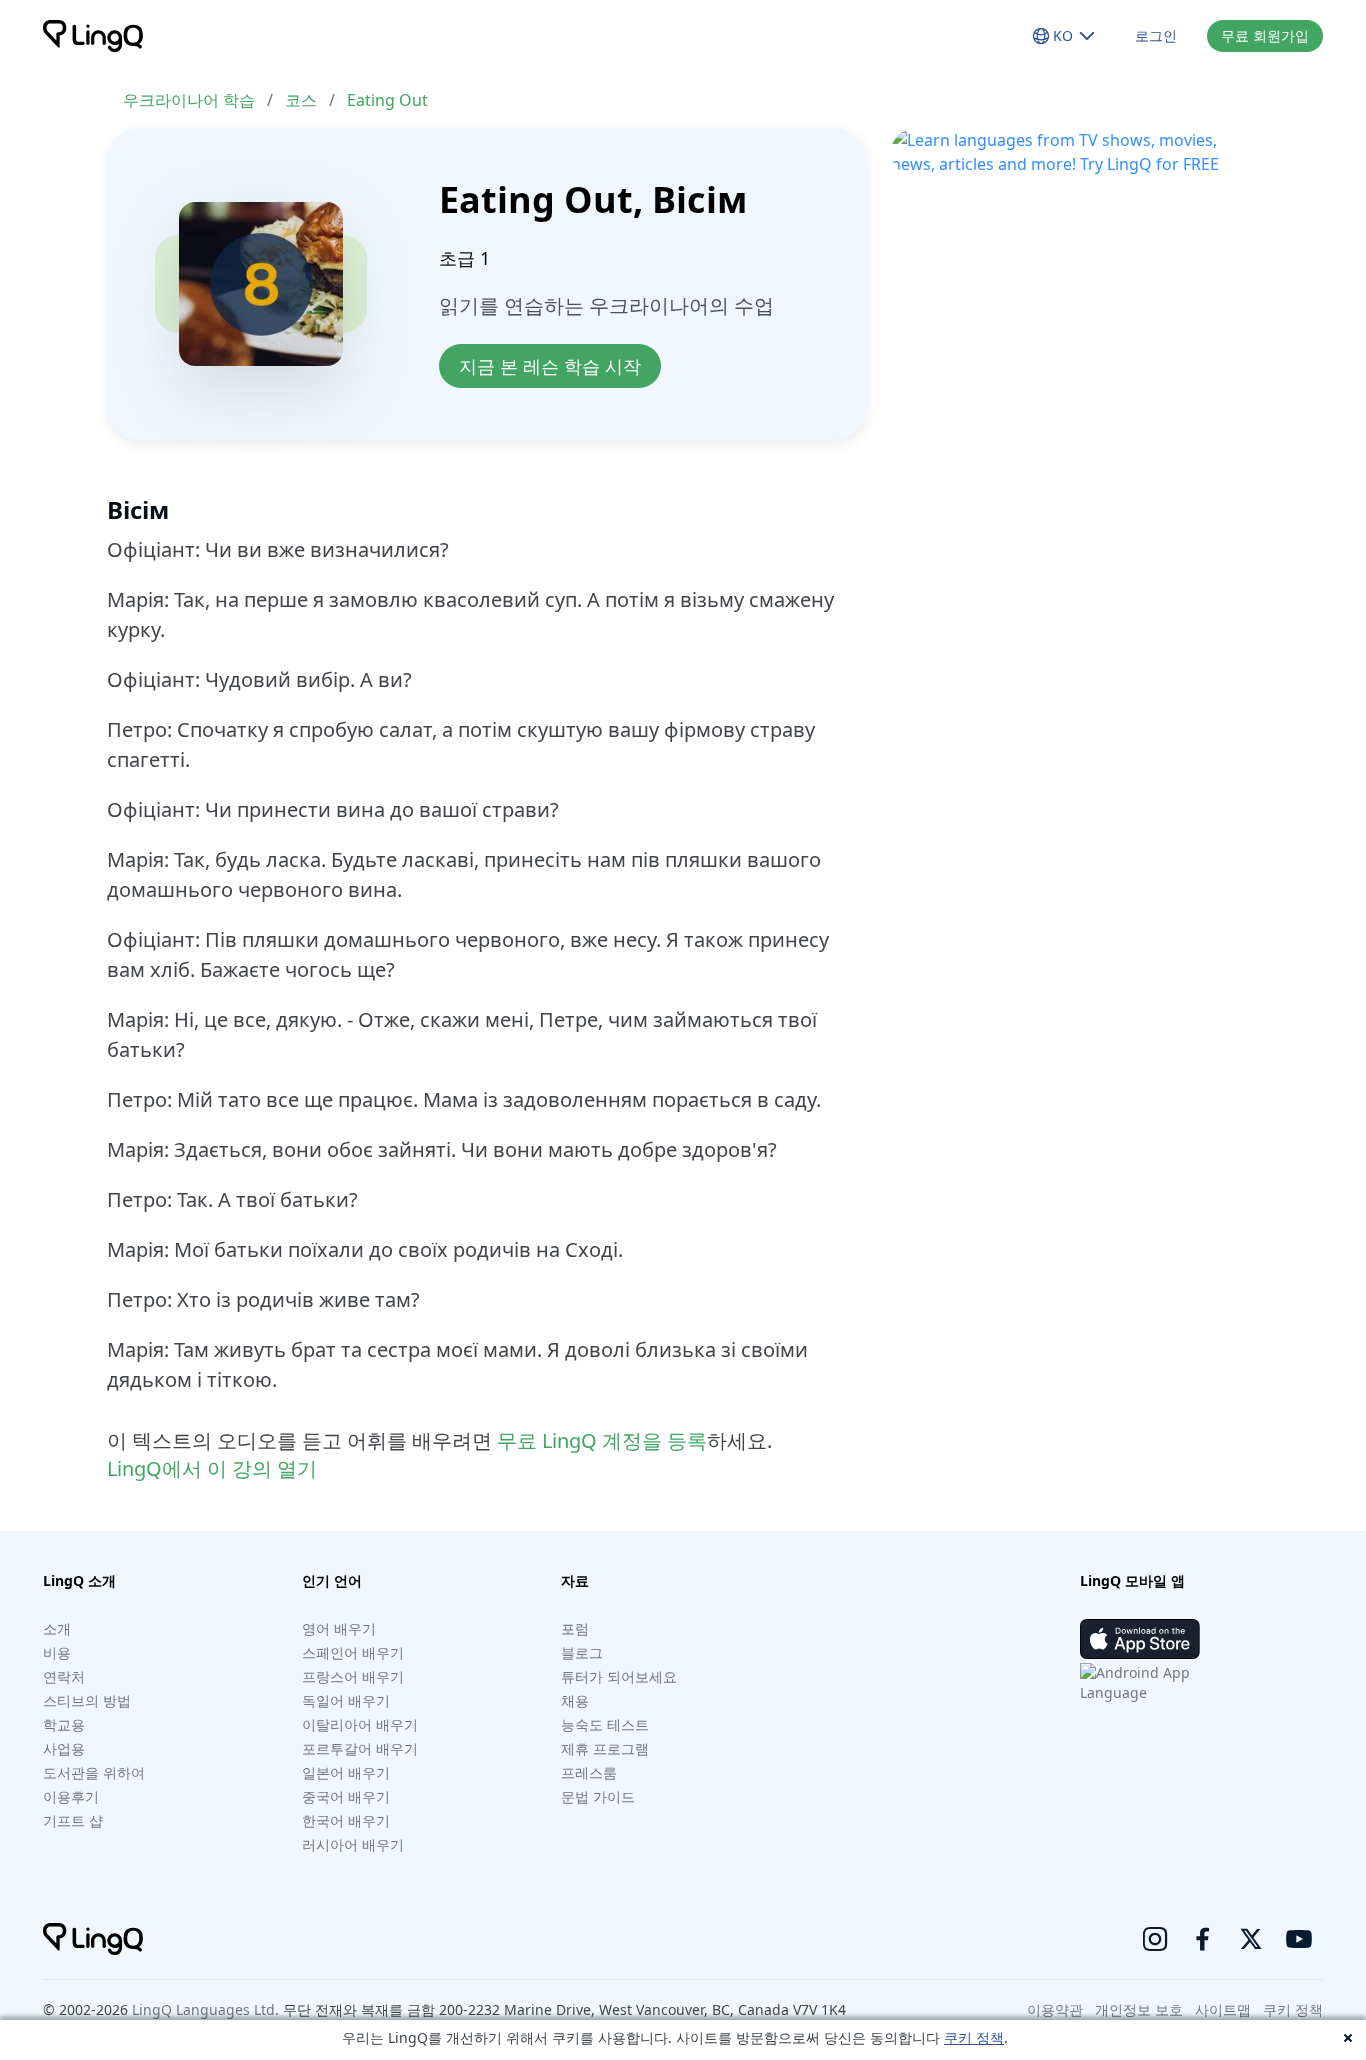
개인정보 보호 (1139, 2009)
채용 (575, 1700)
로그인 (1156, 35)
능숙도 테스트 (605, 1724)
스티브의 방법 (87, 1700)
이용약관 (1055, 2009)
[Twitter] (1251, 1939)
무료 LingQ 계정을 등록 (602, 1440)
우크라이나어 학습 (189, 100)
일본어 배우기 (346, 1772)
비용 (57, 1652)
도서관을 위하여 (94, 1772)
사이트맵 (1223, 2009)
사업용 (64, 1748)
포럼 (575, 1628)
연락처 (64, 1676)
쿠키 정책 (974, 2037)
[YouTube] (1299, 1939)
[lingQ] (93, 36)
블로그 (582, 1652)
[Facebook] (1203, 1939)
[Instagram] (1155, 1939)
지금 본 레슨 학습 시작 (550, 366)
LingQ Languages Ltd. (205, 2009)
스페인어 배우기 (353, 1652)
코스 (301, 100)
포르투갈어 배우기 (360, 1748)
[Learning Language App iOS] (1140, 1639)
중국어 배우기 (346, 1796)
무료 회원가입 (1265, 35)
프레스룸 (589, 1772)
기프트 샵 (73, 1820)
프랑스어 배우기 (353, 1676)
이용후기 (71, 1796)
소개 (57, 1628)
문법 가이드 (598, 1796)
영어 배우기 (339, 1628)
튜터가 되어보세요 (619, 1676)
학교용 (64, 1724)
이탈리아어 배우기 (360, 1724)
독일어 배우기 (346, 1700)
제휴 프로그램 (605, 1748)
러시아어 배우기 (353, 1844)
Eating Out (387, 100)
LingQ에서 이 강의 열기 (212, 1468)
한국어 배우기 (346, 1820)
